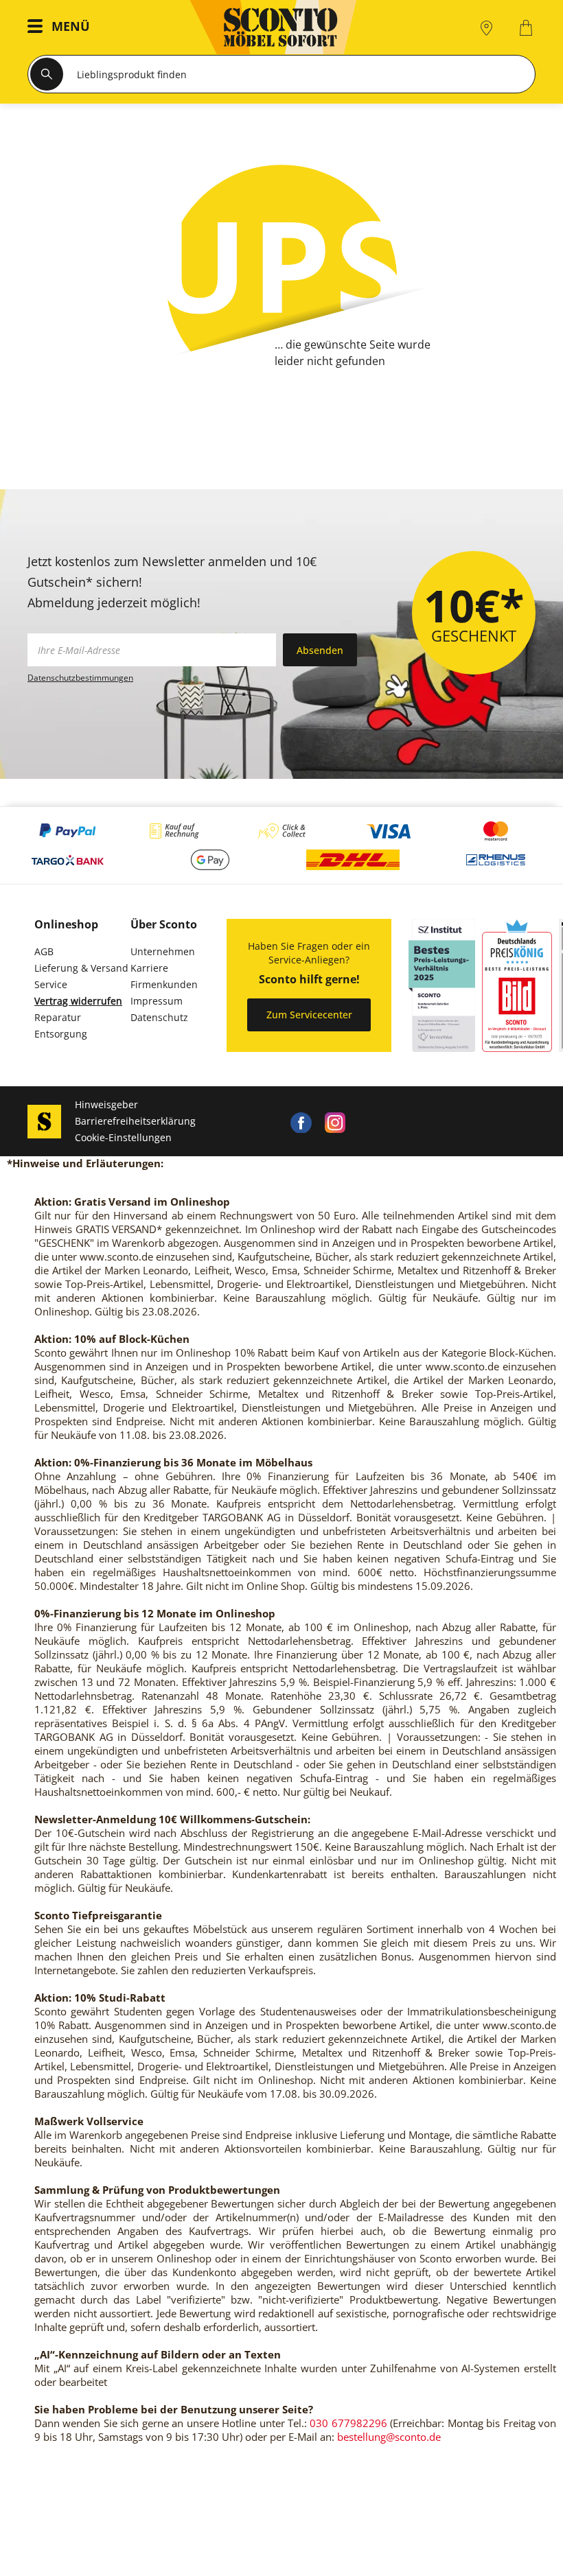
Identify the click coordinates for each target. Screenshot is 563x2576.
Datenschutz (159, 1017)
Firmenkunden (164, 984)
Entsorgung (61, 1034)
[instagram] (335, 1121)
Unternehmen (163, 951)
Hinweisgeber (106, 1104)
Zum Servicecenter (309, 1015)
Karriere (149, 968)
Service (51, 984)
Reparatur (58, 1017)
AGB (44, 951)
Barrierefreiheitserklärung (135, 1121)
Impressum (157, 1001)
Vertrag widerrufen (78, 1001)
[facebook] (301, 1121)
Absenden (320, 650)
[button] (62, 28)
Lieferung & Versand (81, 968)
